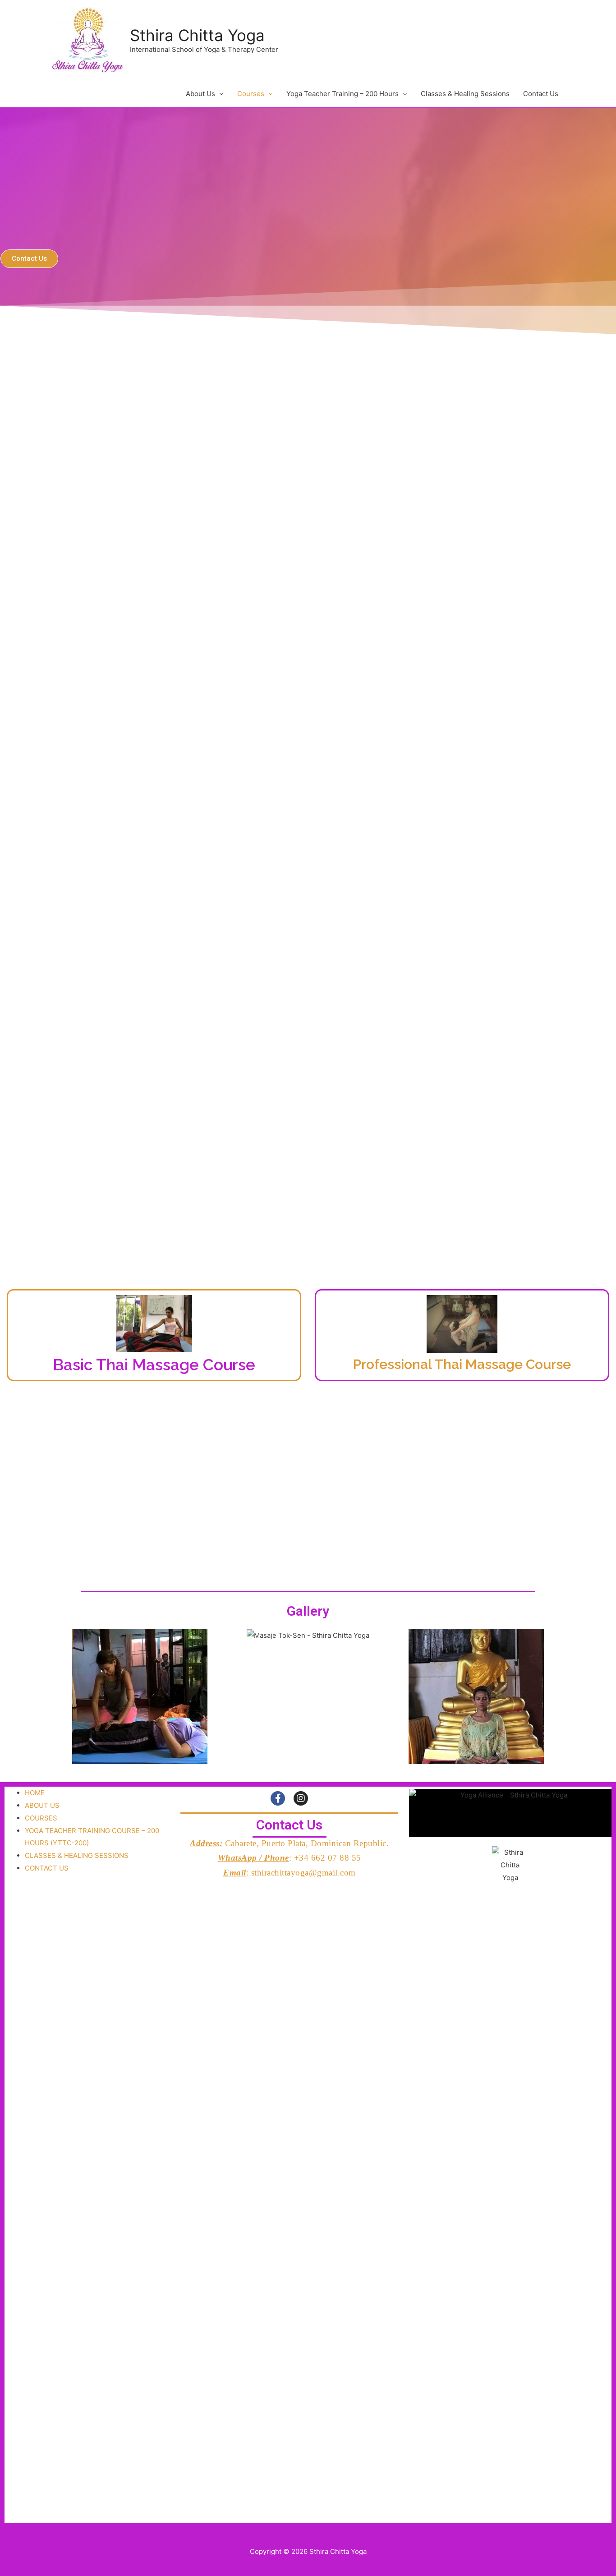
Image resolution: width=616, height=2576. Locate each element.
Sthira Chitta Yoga (197, 35)
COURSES (41, 1818)
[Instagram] (301, 1798)
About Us (200, 94)
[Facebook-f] (278, 1798)
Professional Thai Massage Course (462, 1364)
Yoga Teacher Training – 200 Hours (342, 94)
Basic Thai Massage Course (154, 1365)
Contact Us (541, 94)
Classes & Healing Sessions (465, 94)
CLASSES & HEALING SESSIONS (77, 1855)
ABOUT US (42, 1805)
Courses (251, 94)
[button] (29, 259)
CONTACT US (47, 1868)
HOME (35, 1793)
